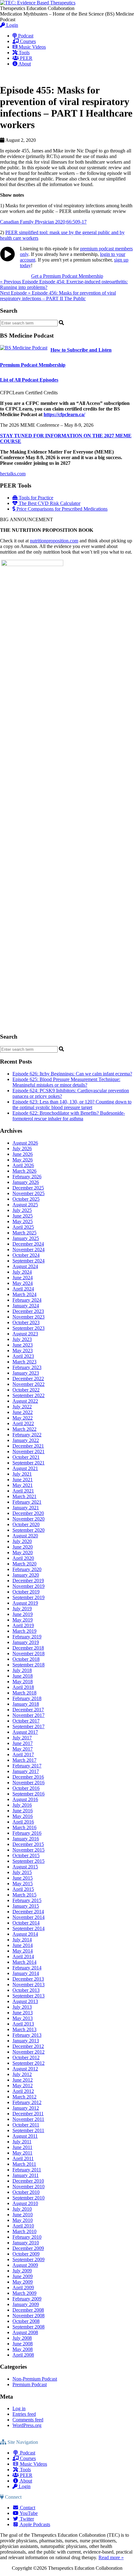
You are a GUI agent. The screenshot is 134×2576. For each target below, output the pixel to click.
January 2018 (26, 1704)
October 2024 (26, 1255)
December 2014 (28, 1912)
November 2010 (29, 2187)
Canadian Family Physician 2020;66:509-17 (43, 222)
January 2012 (26, 2108)
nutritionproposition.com (54, 541)
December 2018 (28, 1648)
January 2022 (26, 1440)
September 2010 (29, 2198)
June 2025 (23, 1216)
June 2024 (23, 1278)
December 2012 (28, 2046)
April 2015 (23, 1889)
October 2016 (26, 1788)
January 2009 (26, 2304)
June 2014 (23, 1945)
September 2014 (29, 1928)
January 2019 (26, 1642)
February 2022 (27, 1435)
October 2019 (26, 1592)
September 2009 (29, 2259)
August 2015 (25, 1867)
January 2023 (26, 1373)
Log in (19, 2408)
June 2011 (22, 2147)
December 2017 (28, 1710)
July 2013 (22, 2007)
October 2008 (26, 2321)
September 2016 (29, 1794)
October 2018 (26, 1659)
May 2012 (23, 2086)
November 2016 (29, 1783)
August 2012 (25, 2069)
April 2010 (23, 2226)
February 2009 (27, 2299)
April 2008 (23, 2355)
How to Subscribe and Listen (81, 350)
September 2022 (29, 1395)
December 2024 (28, 1244)
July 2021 (22, 1474)
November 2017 (29, 1715)
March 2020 (24, 1564)
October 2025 (26, 1199)
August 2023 (25, 1334)
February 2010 (27, 2237)
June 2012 (23, 2080)
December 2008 (28, 2310)
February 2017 (27, 1766)
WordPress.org (27, 2425)
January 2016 (26, 1839)
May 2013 (23, 2018)
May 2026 (23, 1160)
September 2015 (29, 1861)
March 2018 (24, 1693)
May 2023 (23, 1350)
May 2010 (23, 2220)
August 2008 (25, 2332)
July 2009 (22, 2271)
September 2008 (29, 2327)
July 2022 (22, 1407)
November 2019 (29, 1586)
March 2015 (24, 1895)
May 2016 (23, 1816)
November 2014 (29, 1917)
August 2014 (25, 1934)
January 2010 (26, 2243)
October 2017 (26, 1721)
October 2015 (26, 1855)
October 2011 (26, 2125)
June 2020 (23, 1547)
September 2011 (28, 2130)
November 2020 (29, 1519)
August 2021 (25, 1468)
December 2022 (28, 1379)
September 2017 (29, 1726)
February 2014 (27, 1968)
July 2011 (22, 2142)
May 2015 (23, 1884)
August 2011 (25, 2136)
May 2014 (23, 1951)
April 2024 (23, 1289)
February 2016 (27, 1833)
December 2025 (28, 1188)
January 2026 (26, 1182)
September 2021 (29, 1463)
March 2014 (24, 1962)
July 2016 (22, 1805)
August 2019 (25, 1603)
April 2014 (23, 1956)
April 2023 (23, 1356)
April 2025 (23, 1227)
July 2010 (22, 2209)
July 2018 (22, 1670)
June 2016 (23, 1811)
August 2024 (25, 1266)
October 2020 (26, 1524)
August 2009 (25, 2265)
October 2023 (26, 1322)
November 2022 (29, 1384)
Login (12, 25)
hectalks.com (13, 474)
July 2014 (22, 1940)
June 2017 (23, 1743)
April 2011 (23, 2158)
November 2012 (29, 2052)
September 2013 (29, 1996)
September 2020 (29, 1530)
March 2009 (24, 2293)
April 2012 (23, 2091)
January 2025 (26, 1238)
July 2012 (22, 2074)
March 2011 (24, 2164)
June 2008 (23, 2344)
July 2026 (22, 1149)
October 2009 (26, 2254)
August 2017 (25, 1732)
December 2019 (28, 1581)
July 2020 (22, 1541)
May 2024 (23, 1283)
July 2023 (22, 1339)
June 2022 (23, 1412)
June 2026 (23, 1154)
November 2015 (29, 1850)
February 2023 (27, 1367)
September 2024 (29, 1261)
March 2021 (24, 1496)
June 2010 (23, 2215)
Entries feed (24, 2414)
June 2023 (23, 1345)
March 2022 (24, 1429)
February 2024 (27, 1300)
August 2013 (25, 2001)
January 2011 (26, 2175)
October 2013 (26, 1990)
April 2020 (23, 1558)
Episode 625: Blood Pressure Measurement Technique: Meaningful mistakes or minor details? (66, 1082)
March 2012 (24, 2097)
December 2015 (28, 1844)
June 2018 (23, 1676)
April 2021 (23, 1491)
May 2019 (23, 1620)
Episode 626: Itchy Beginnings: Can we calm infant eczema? (72, 1074)
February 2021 (27, 1502)
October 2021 (26, 1457)
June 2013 (23, 2013)
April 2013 (23, 2024)
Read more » (111, 2557)
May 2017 (23, 1749)
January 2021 (26, 1508)
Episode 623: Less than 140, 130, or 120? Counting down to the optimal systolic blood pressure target (72, 1105)
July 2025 (22, 1210)
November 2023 (29, 1317)
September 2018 (29, 1665)
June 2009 (23, 2276)
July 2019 (22, 1609)
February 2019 (27, 1637)
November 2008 (29, 2316)
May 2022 (23, 1418)
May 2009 (23, 2282)
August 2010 (25, 2203)
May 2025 (23, 1221)
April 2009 (23, 2288)
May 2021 (23, 1485)
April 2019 (23, 1625)
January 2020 (26, 1575)
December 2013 (28, 1979)
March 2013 (24, 2029)
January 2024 (26, 1306)
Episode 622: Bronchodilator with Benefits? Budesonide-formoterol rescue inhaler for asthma (69, 1116)
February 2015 (27, 1900)
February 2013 (27, 2035)
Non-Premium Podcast (35, 2379)
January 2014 (26, 1973)
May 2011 (22, 2153)
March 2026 (24, 1171)
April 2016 (23, 1822)
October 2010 (26, 2192)
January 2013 (26, 2041)
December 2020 (28, 1513)
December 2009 (28, 2248)
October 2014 (26, 1923)
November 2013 (29, 1985)
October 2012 (26, 2057)
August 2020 (25, 1536)
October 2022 (26, 1390)
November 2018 (29, 1653)
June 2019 (23, 1614)
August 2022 (25, 1401)
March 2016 (24, 1827)
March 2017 (24, 1760)
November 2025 (29, 1193)
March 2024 (24, 1294)
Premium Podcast (30, 2384)
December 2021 (28, 1446)
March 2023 (24, 1362)
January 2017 (26, 1771)
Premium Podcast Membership (33, 365)
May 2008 (23, 2349)
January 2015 (26, 1906)
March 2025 (24, 1233)
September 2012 (29, 2063)
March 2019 (24, 1631)
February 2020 (27, 1569)
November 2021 (29, 1451)
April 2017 (23, 1754)
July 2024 (22, 1272)
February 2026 (27, 1177)
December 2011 (28, 2114)
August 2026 (25, 1143)
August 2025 (25, 1205)
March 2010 (24, 2231)
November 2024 (29, 1250)
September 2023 (29, 1328)
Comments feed (28, 2420)
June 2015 (23, 1878)
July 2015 (22, 1872)
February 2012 (27, 2102)
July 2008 (22, 2338)
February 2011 (27, 2170)
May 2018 (23, 1682)
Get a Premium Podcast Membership (67, 276)
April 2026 (23, 1165)
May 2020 (23, 1552)
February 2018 (27, 1698)
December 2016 (28, 1777)
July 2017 (22, 1738)
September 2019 (29, 1597)
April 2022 (23, 1423)
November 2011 (28, 2119)
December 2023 (28, 1311)
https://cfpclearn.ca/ (64, 414)
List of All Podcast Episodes (29, 380)
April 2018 (23, 1687)
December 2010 (28, 2181)
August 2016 (25, 1799)
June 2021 (23, 1480)
